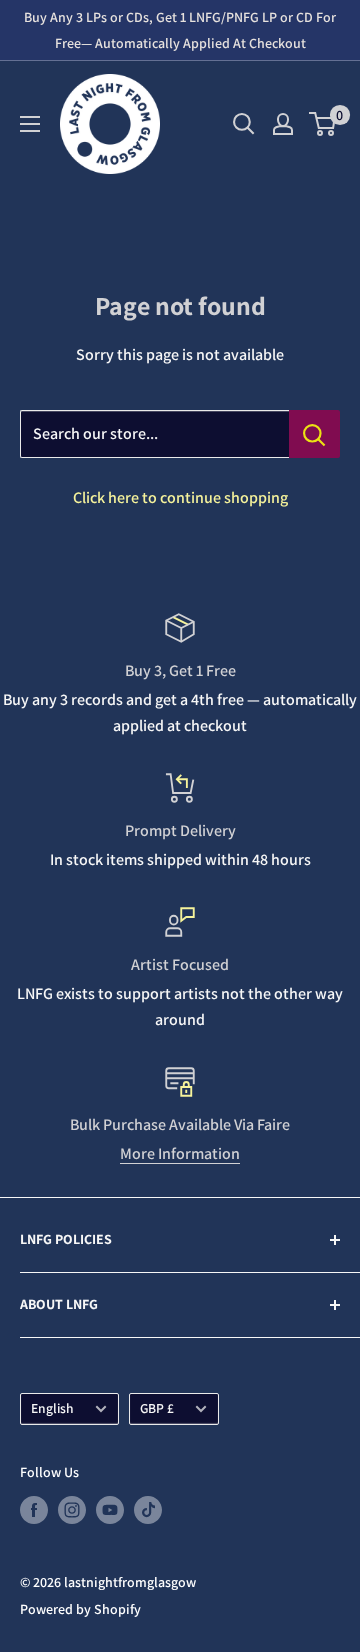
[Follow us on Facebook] (34, 1510)
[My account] (283, 124)
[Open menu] (30, 124)
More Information (180, 1153)
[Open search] (244, 124)
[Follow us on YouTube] (110, 1510)
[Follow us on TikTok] (148, 1510)
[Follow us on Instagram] (72, 1510)
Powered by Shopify (80, 1609)
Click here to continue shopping (180, 497)
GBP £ (157, 1408)
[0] (323, 124)
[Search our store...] (314, 434)
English (52, 1408)
